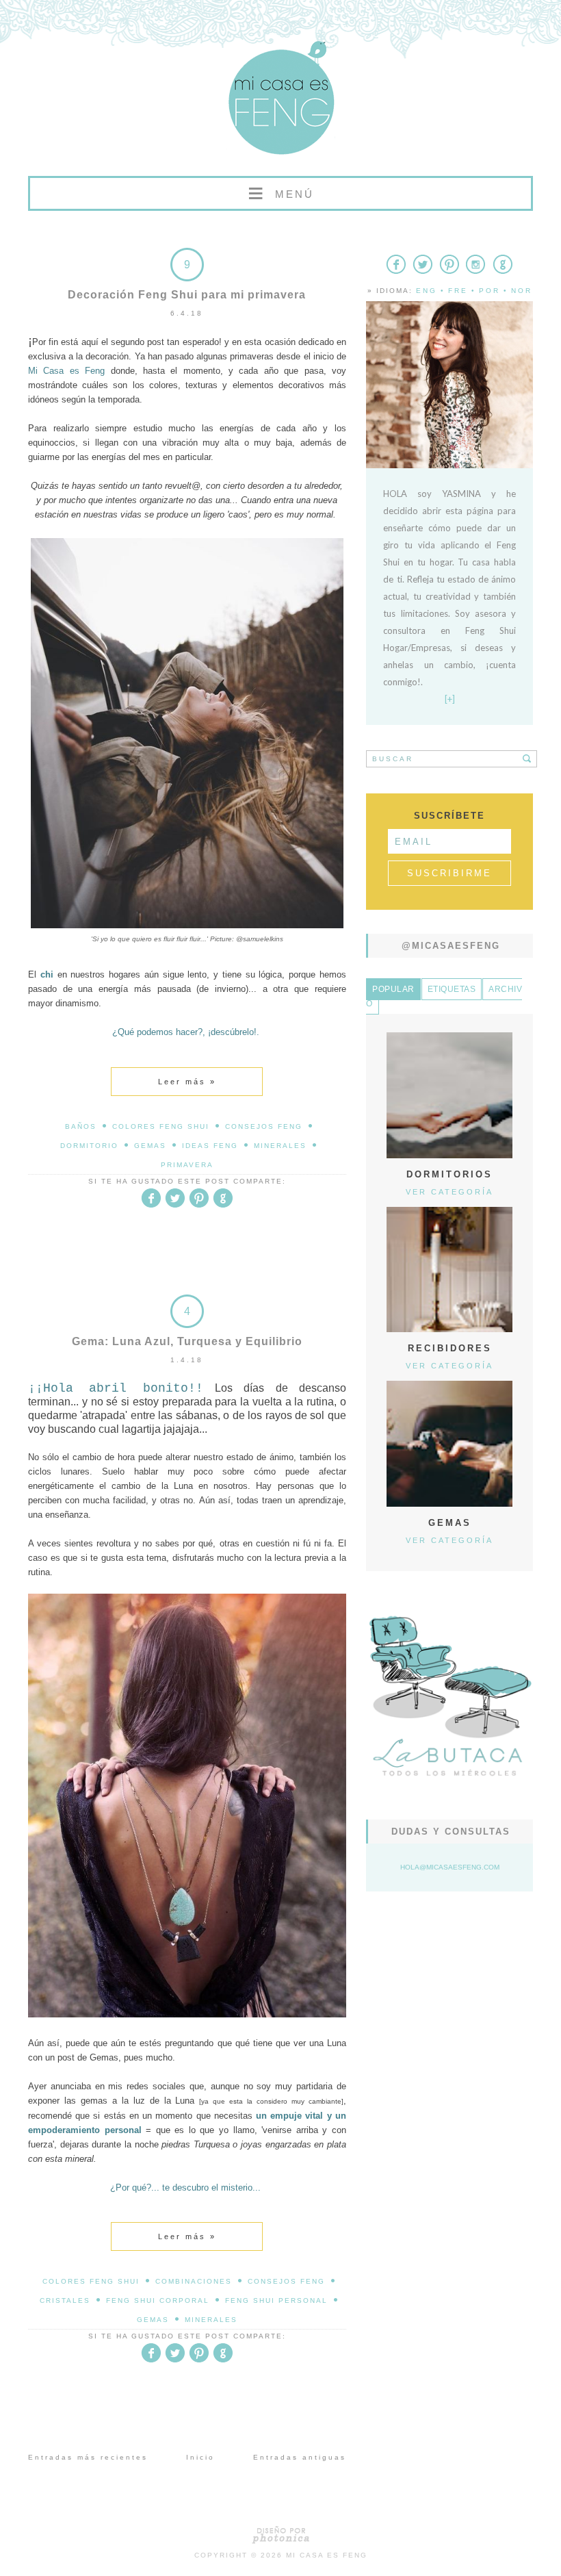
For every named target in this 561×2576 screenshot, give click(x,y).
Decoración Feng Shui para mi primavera (187, 295)
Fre (458, 291)
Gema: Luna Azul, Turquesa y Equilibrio (187, 1341)
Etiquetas (452, 989)
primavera (187, 1165)
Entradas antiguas (300, 2457)
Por (490, 291)
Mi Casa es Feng (327, 2555)
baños (81, 1126)
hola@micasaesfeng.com (450, 1867)
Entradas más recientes (88, 2457)
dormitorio (89, 1146)
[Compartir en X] (175, 1205)
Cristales (65, 2300)
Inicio (200, 2457)
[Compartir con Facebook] (151, 1205)
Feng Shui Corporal (158, 2300)
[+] (450, 699)
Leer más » (187, 1082)
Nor (522, 291)
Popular (393, 989)
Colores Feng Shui (161, 1126)
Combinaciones (194, 2281)
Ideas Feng (210, 1146)
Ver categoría (449, 1192)
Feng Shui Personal (276, 2300)
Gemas (150, 1146)
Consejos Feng (264, 1126)
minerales (280, 1146)
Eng (427, 291)
